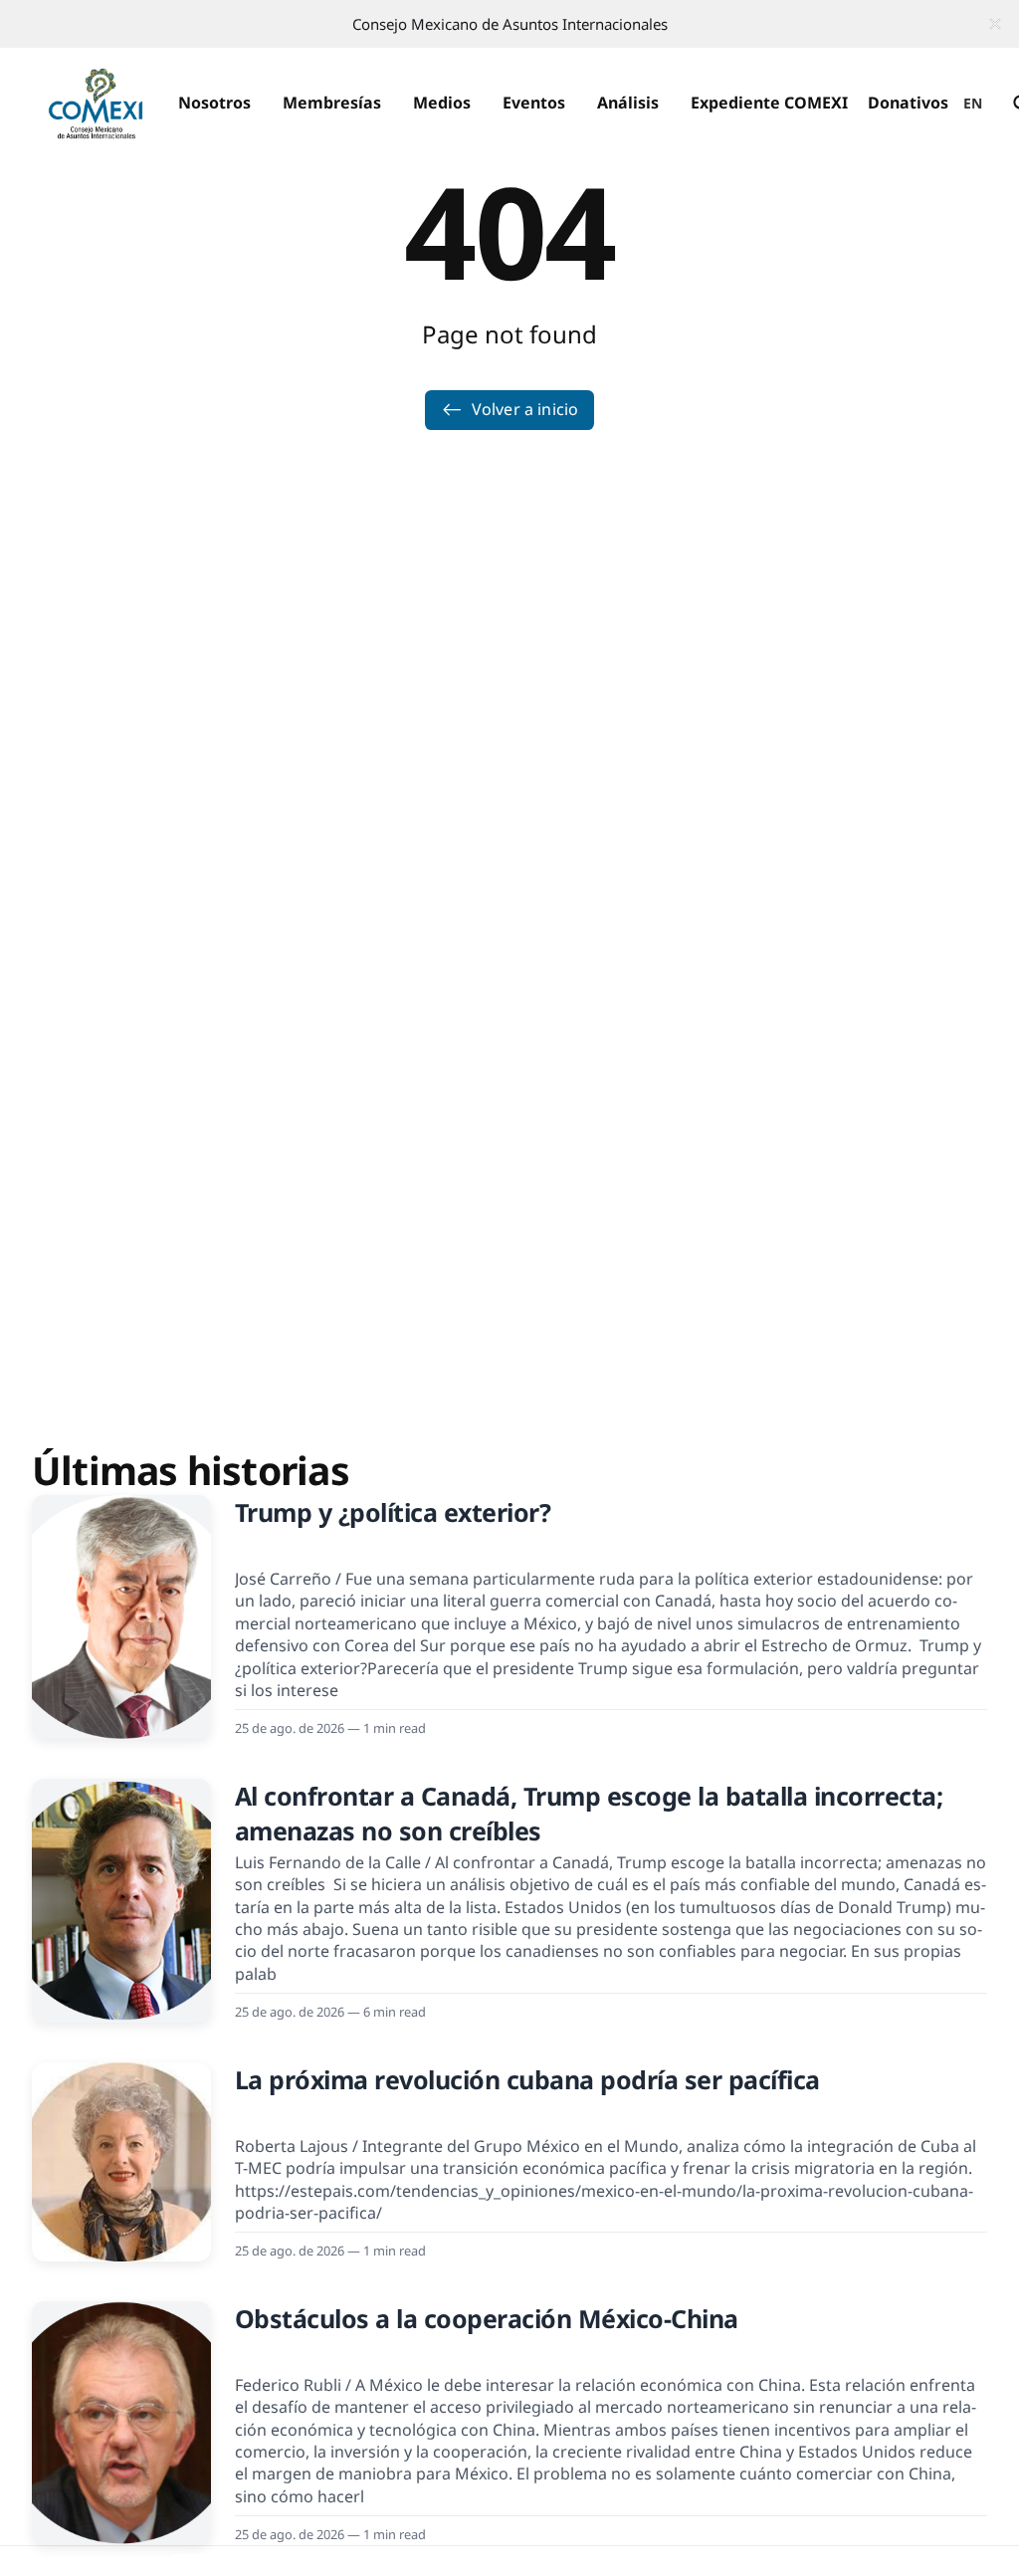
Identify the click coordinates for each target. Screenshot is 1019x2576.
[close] (995, 24)
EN (973, 103)
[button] (214, 104)
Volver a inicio (525, 409)
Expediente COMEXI (769, 103)
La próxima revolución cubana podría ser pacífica (527, 2079)
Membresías (332, 103)
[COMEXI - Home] (96, 104)
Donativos (908, 103)
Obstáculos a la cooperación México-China (487, 2318)
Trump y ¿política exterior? (393, 1512)
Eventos (534, 103)
